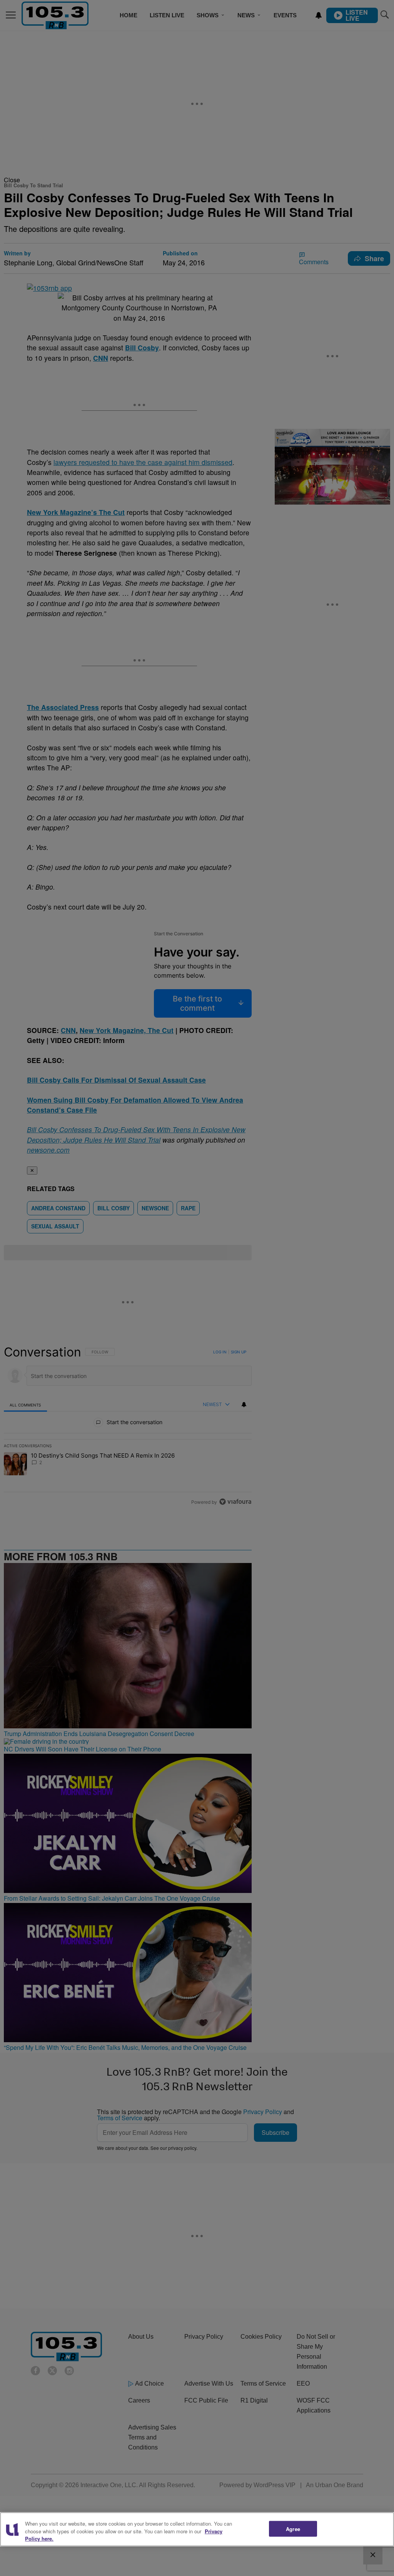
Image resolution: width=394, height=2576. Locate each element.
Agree (293, 2529)
